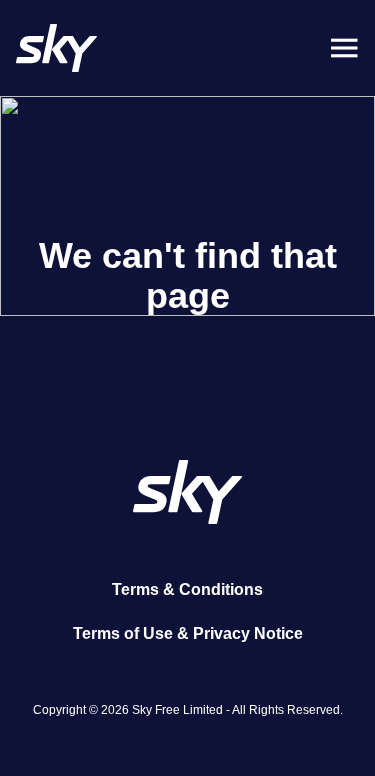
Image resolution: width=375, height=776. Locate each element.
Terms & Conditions (187, 589)
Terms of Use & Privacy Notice (188, 633)
